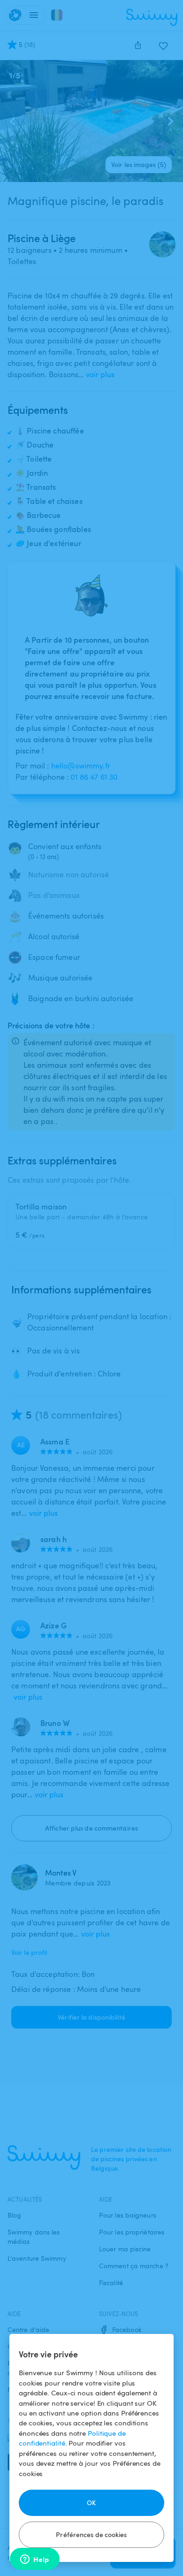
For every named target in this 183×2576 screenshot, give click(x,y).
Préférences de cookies (91, 2534)
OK (91, 2503)
